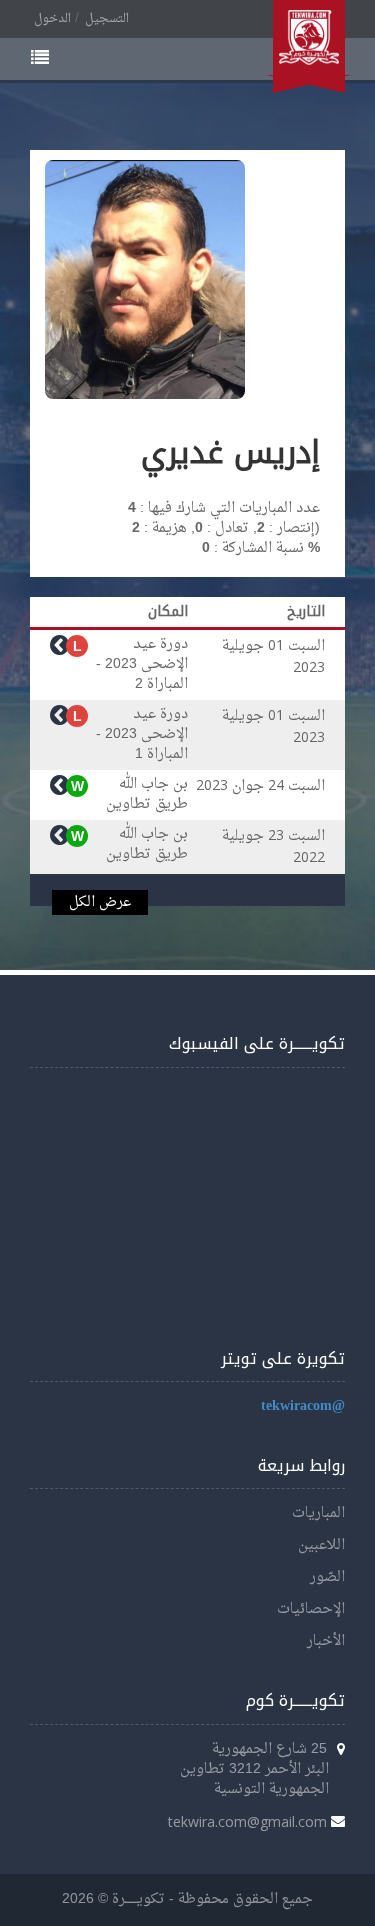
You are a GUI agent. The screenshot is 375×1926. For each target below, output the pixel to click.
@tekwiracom (303, 1406)
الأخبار (326, 1641)
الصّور (327, 1577)
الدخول (52, 19)
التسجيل (107, 19)
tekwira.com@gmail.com (247, 1821)
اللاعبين (321, 1545)
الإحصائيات (311, 1609)
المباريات (318, 1513)
